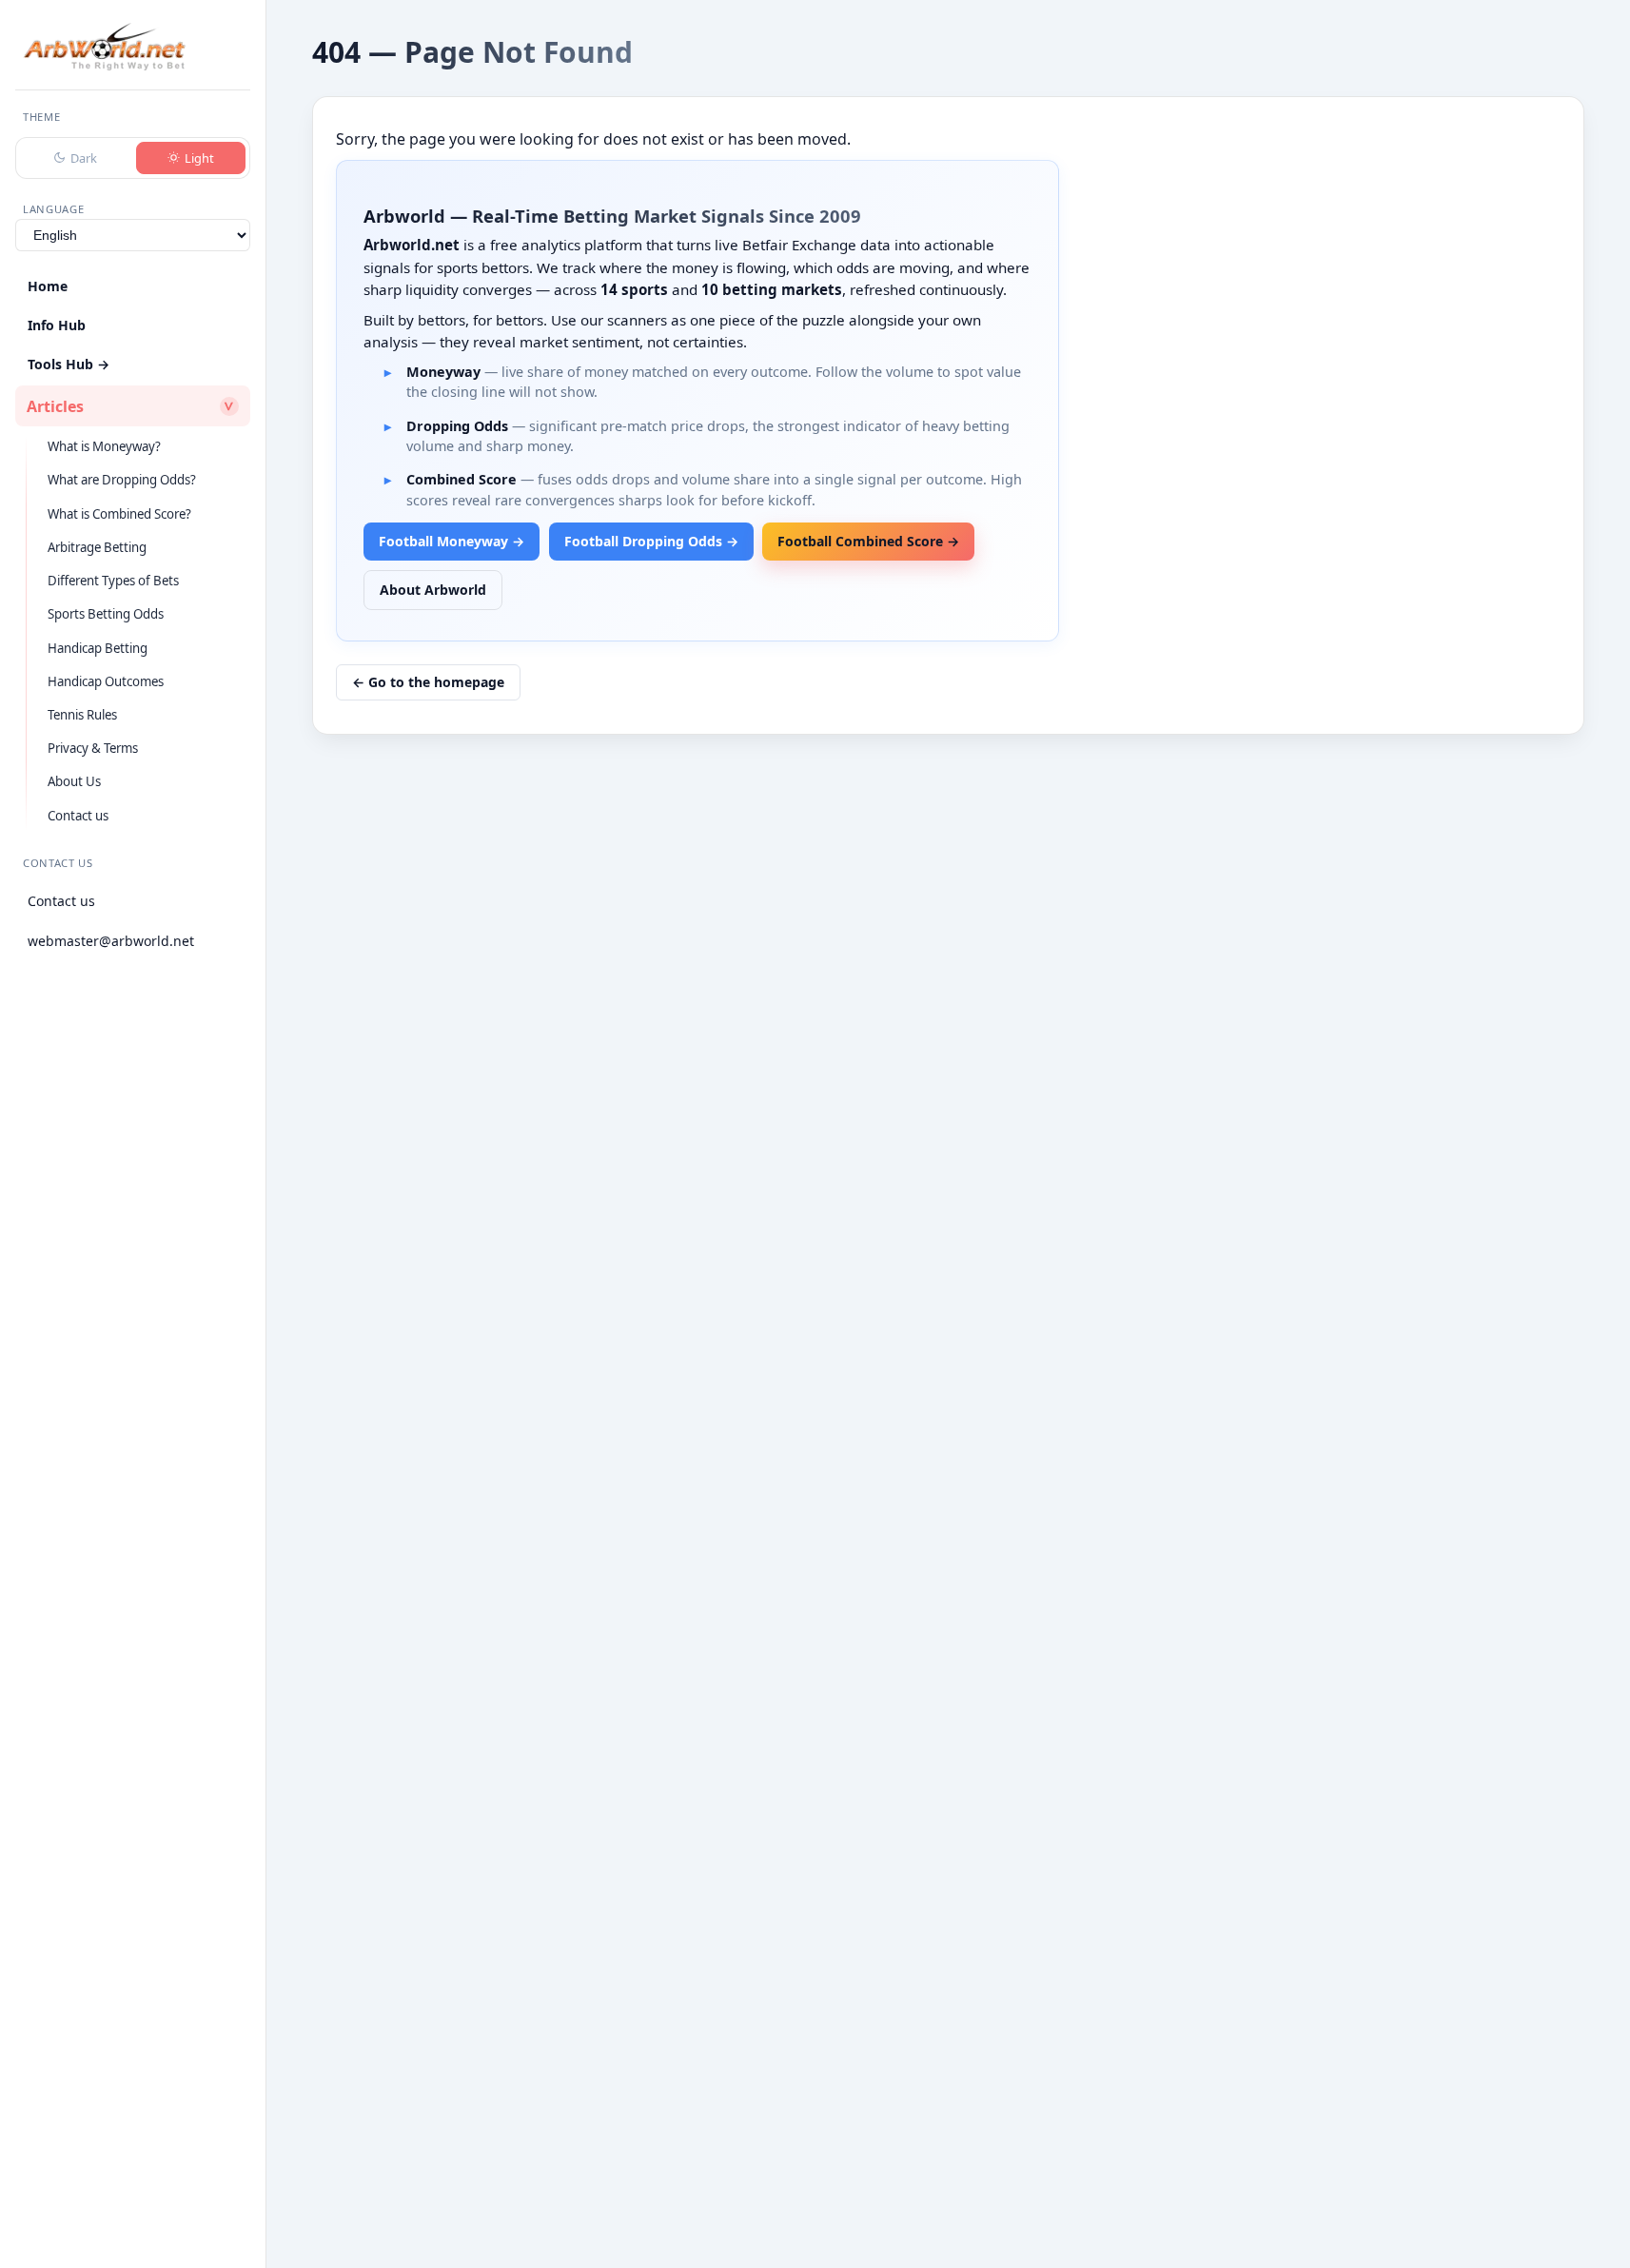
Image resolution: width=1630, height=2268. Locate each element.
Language (53, 209)
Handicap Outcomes (106, 681)
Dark (84, 158)
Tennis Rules (82, 715)
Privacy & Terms (93, 748)
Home (48, 286)
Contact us (78, 816)
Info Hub (57, 325)
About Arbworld (433, 590)
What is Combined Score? (119, 514)
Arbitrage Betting (97, 547)
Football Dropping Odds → (651, 541)
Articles (55, 406)
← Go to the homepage (428, 682)
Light (199, 158)
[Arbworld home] (104, 47)
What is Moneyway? (104, 446)
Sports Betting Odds (106, 614)
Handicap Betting (98, 648)
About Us (74, 781)
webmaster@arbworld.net (111, 941)
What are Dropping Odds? (122, 480)
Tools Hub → (69, 364)
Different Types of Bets (113, 581)
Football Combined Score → (868, 541)
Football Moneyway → (452, 541)
